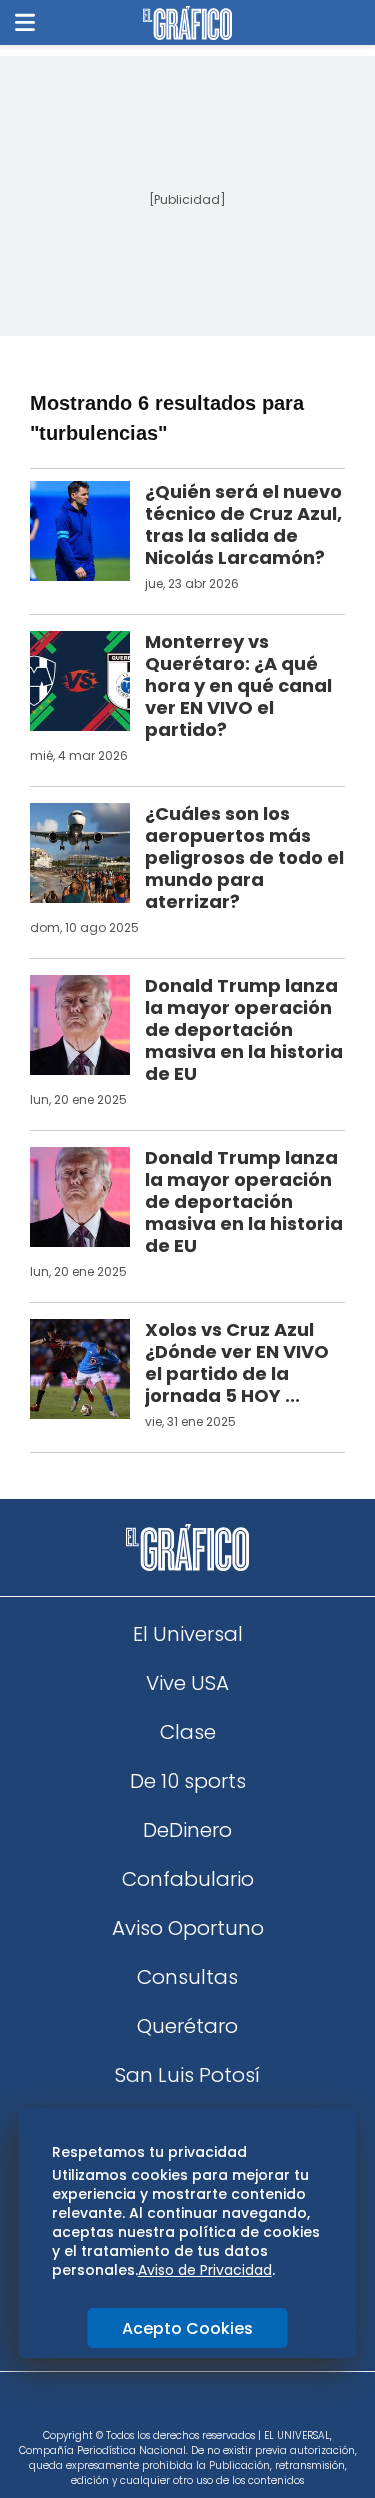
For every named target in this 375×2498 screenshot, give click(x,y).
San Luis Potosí (187, 2075)
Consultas (187, 1977)
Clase (188, 1732)
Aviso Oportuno (188, 1928)
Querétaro (187, 2026)
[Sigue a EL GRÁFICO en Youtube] (209, 2407)
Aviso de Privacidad (205, 2270)
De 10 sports (188, 1781)
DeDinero (187, 1830)
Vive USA (187, 1683)
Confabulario (188, 1879)
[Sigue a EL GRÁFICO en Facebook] (167, 2407)
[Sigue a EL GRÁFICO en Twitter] (181, 2407)
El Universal (188, 1634)
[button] (25, 22)
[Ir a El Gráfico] (187, 23)
